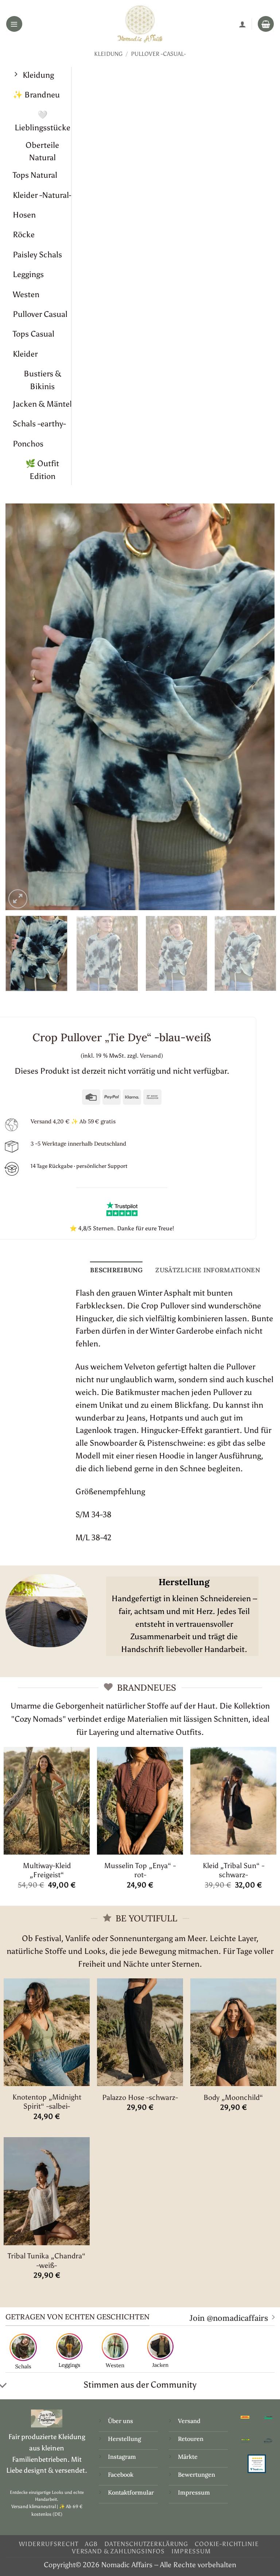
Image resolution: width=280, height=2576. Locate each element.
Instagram (123, 2457)
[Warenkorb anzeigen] (266, 24)
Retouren (191, 2439)
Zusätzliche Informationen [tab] (208, 1270)
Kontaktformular (131, 2492)
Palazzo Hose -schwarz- (140, 2097)
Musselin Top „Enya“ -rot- (140, 1870)
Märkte (188, 2457)
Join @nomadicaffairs (229, 2318)
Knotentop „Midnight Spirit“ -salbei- (47, 2102)
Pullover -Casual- (158, 54)
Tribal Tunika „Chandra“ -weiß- (47, 2260)
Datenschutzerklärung (146, 2544)
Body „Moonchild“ (233, 2097)
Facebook (121, 2475)
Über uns (120, 2421)
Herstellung (125, 2439)
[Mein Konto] (242, 24)
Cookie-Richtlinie (227, 2544)
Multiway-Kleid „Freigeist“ (47, 1870)
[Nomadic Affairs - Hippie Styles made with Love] (140, 24)
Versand (189, 2421)
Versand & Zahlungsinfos (118, 2551)
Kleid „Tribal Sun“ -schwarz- (234, 1870)
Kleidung (108, 54)
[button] (14, 24)
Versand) (151, 1056)
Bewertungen (197, 2475)
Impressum (194, 2492)
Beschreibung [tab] (116, 1270)
